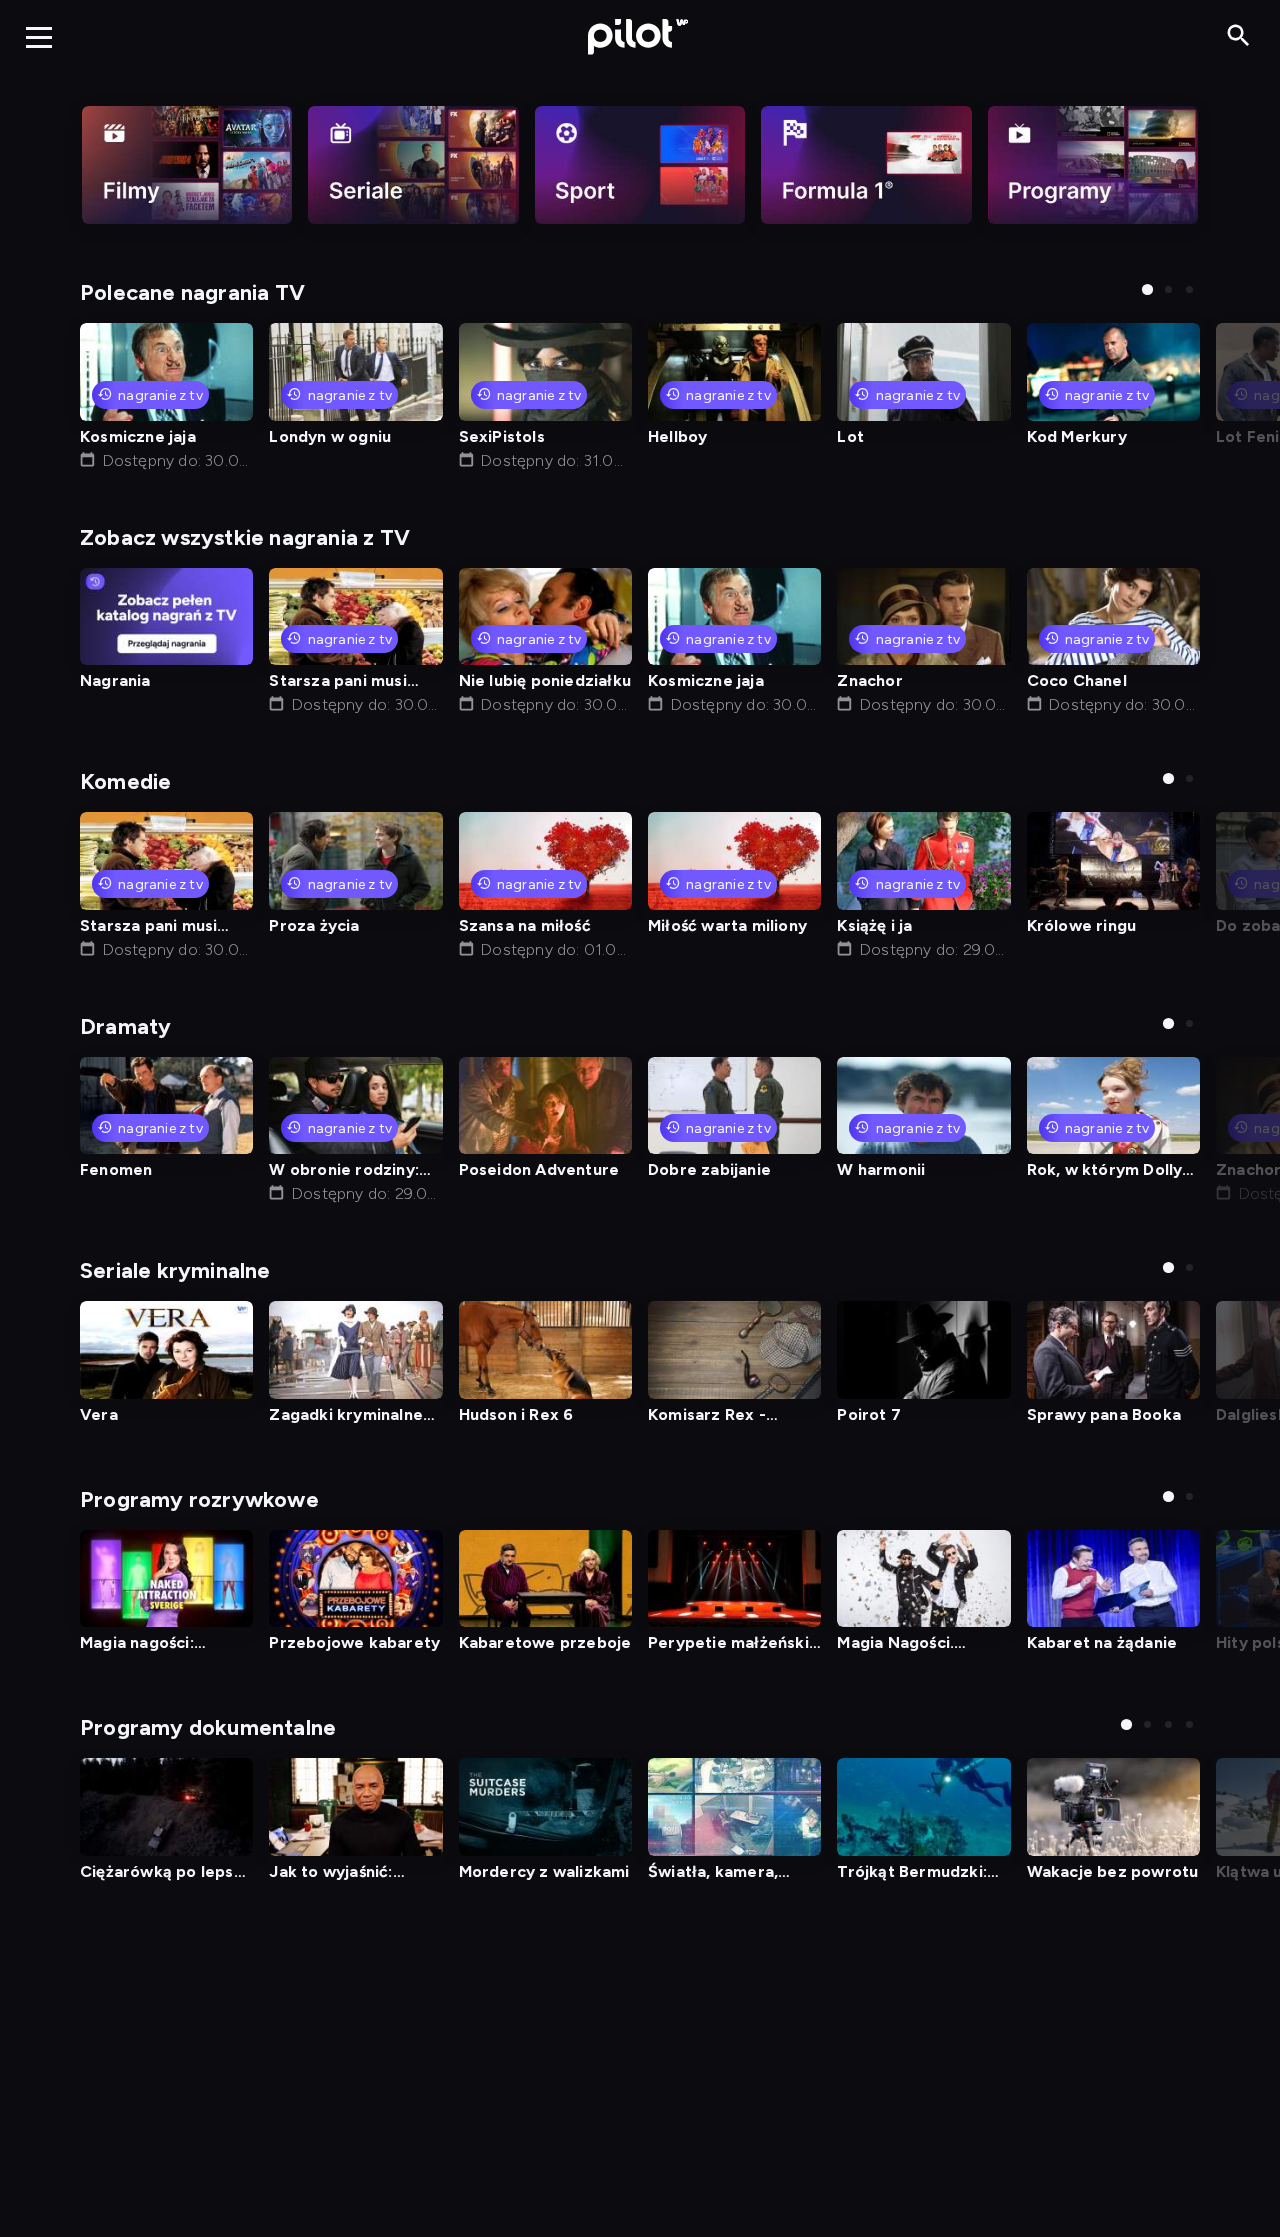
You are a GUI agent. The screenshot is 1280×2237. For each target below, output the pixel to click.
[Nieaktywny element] (187, 165)
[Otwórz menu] (39, 37)
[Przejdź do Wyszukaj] (1238, 36)
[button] (1147, 289)
